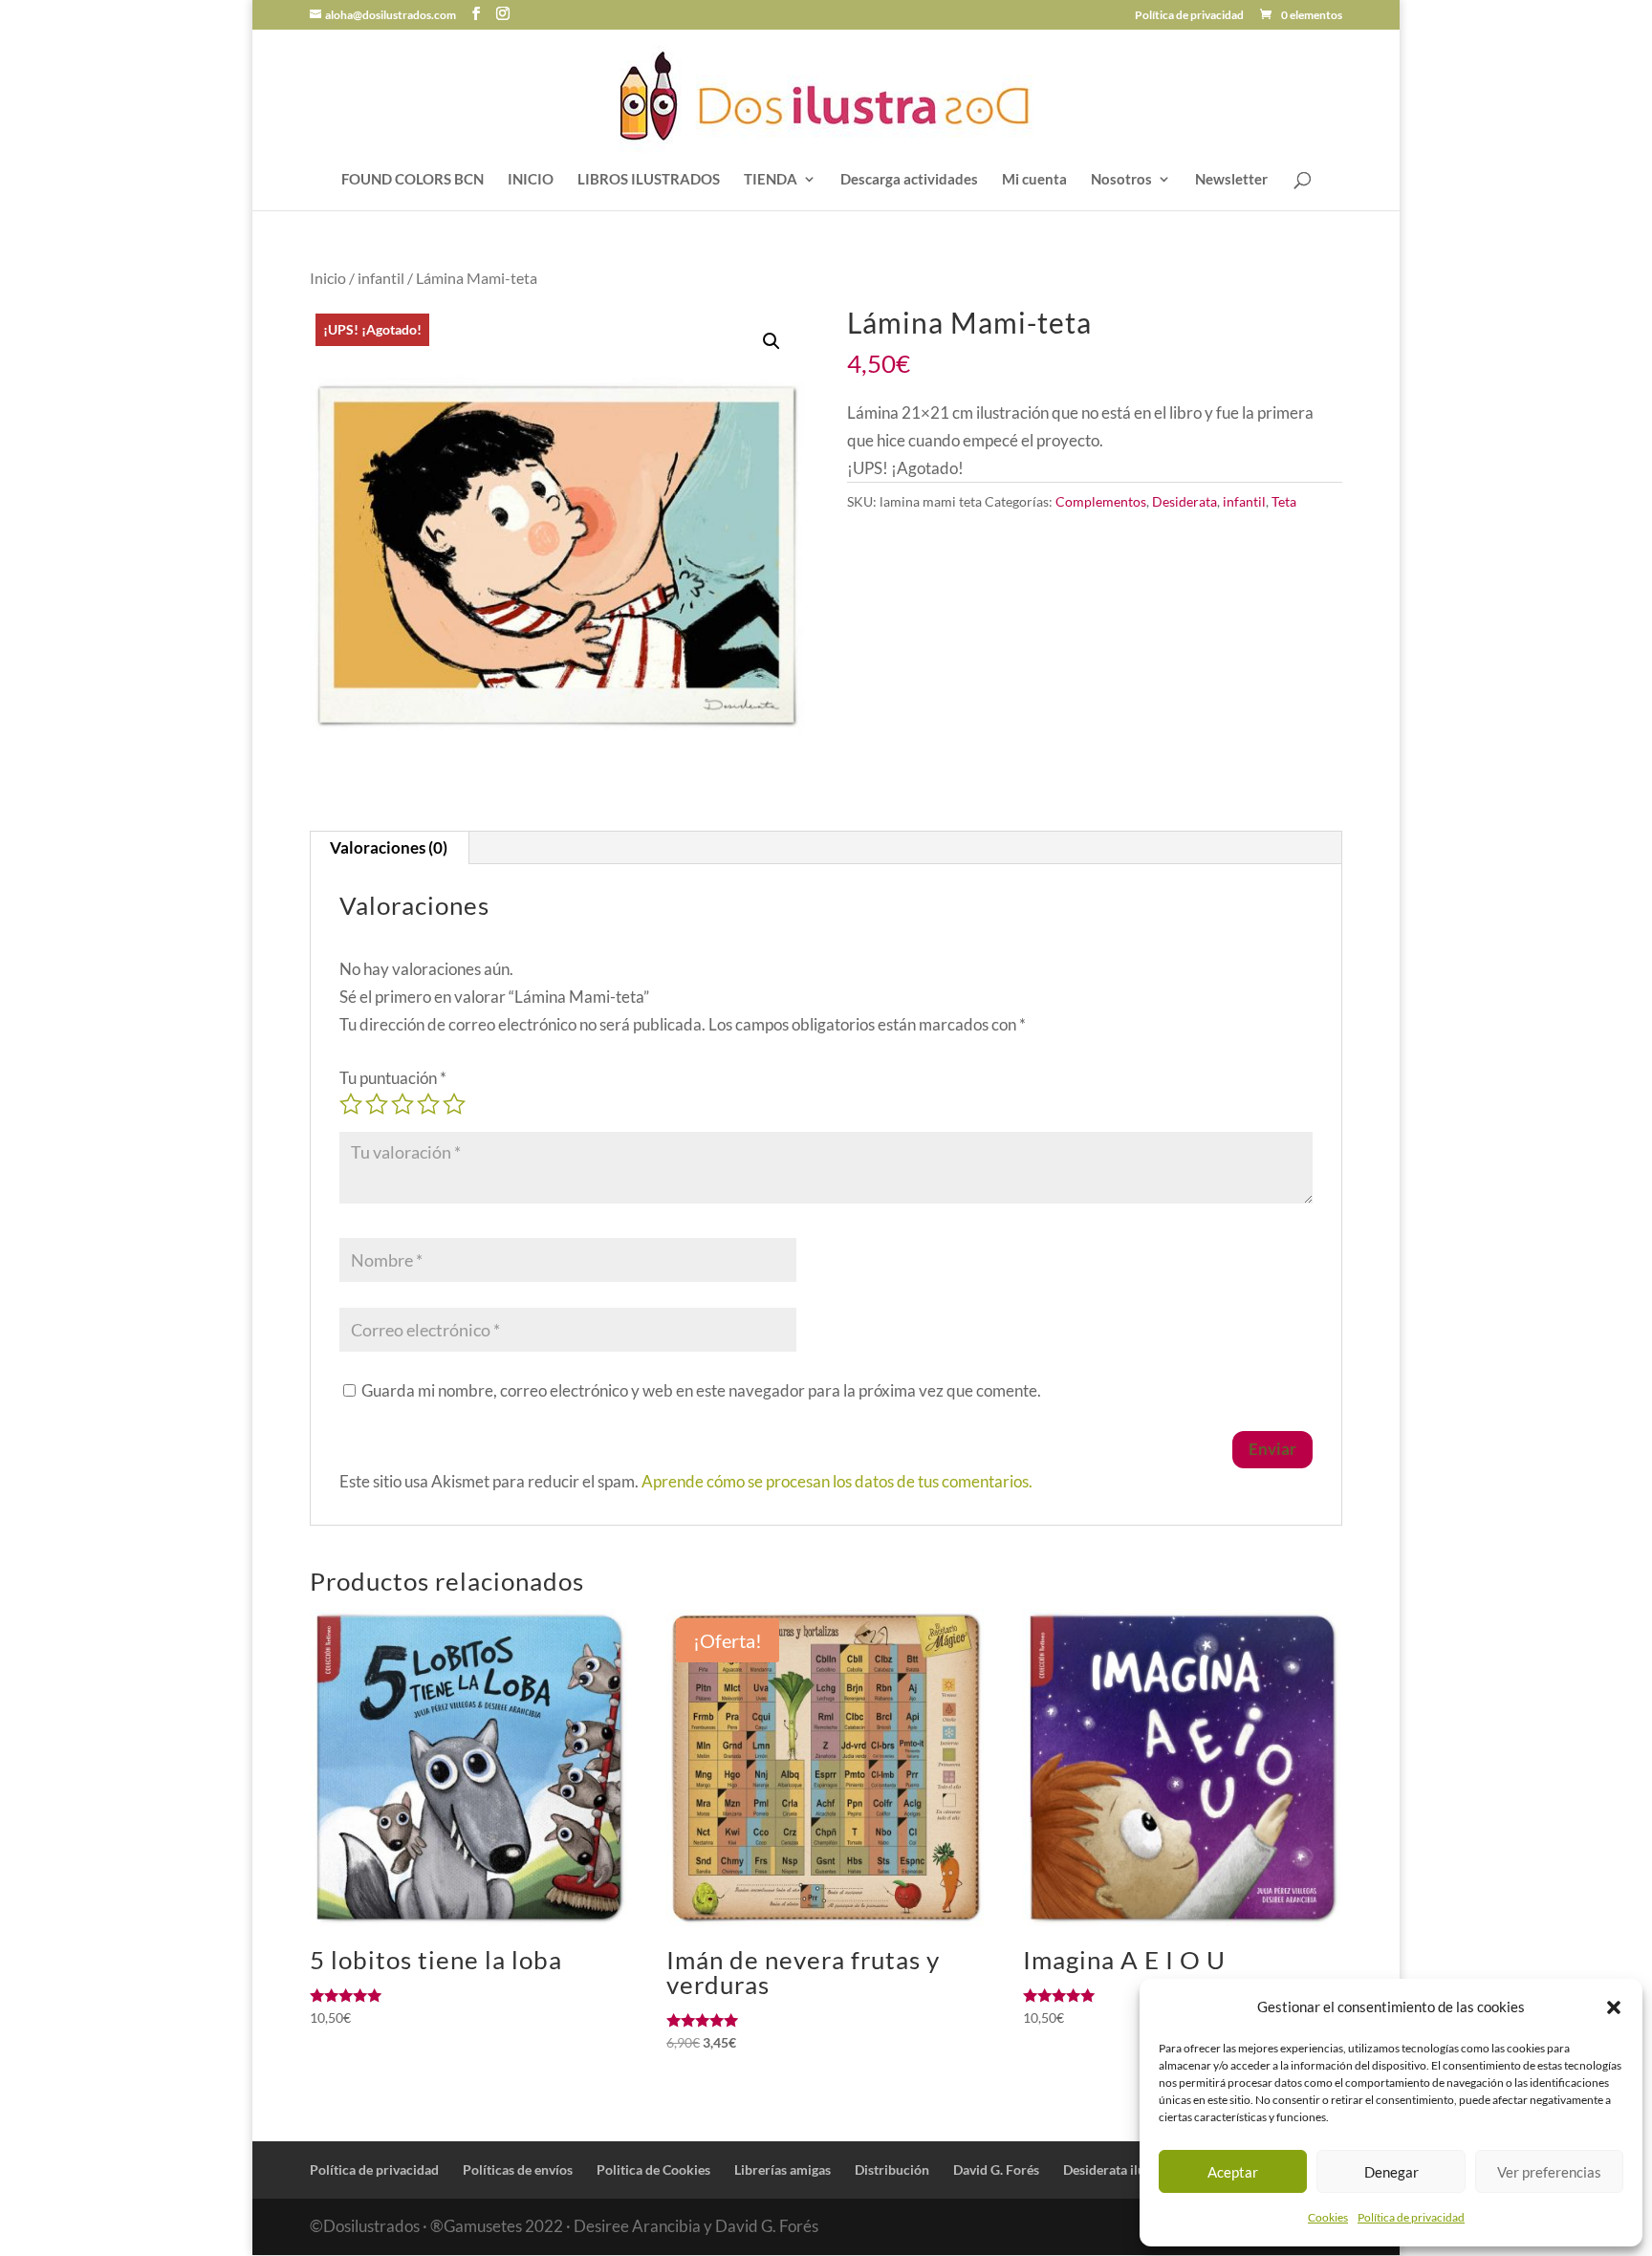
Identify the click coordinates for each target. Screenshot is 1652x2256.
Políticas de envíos (518, 2169)
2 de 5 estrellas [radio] (377, 1104)
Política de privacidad (1411, 2217)
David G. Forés (996, 2169)
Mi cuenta (1034, 180)
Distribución (892, 2169)
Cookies (1328, 2217)
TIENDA (771, 180)
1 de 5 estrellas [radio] (351, 1104)
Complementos (1101, 501)
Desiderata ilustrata (1121, 2169)
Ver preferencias (1549, 2172)
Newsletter (1231, 180)
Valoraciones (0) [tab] (389, 847)
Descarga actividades (909, 180)
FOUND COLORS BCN (413, 180)
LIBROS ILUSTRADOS (649, 180)
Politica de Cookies (653, 2169)
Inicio (328, 278)
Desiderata (1185, 501)
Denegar (1391, 2172)
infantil (381, 278)
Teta (1284, 501)
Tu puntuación (393, 1078)
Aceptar (1233, 2172)
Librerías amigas (783, 2169)
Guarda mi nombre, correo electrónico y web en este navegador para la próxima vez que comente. (701, 1390)
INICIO (531, 180)
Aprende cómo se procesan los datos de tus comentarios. (837, 1481)
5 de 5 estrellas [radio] (454, 1104)
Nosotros (1121, 180)
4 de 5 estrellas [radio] (428, 1104)
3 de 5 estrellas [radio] (402, 1104)
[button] (1614, 2007)
